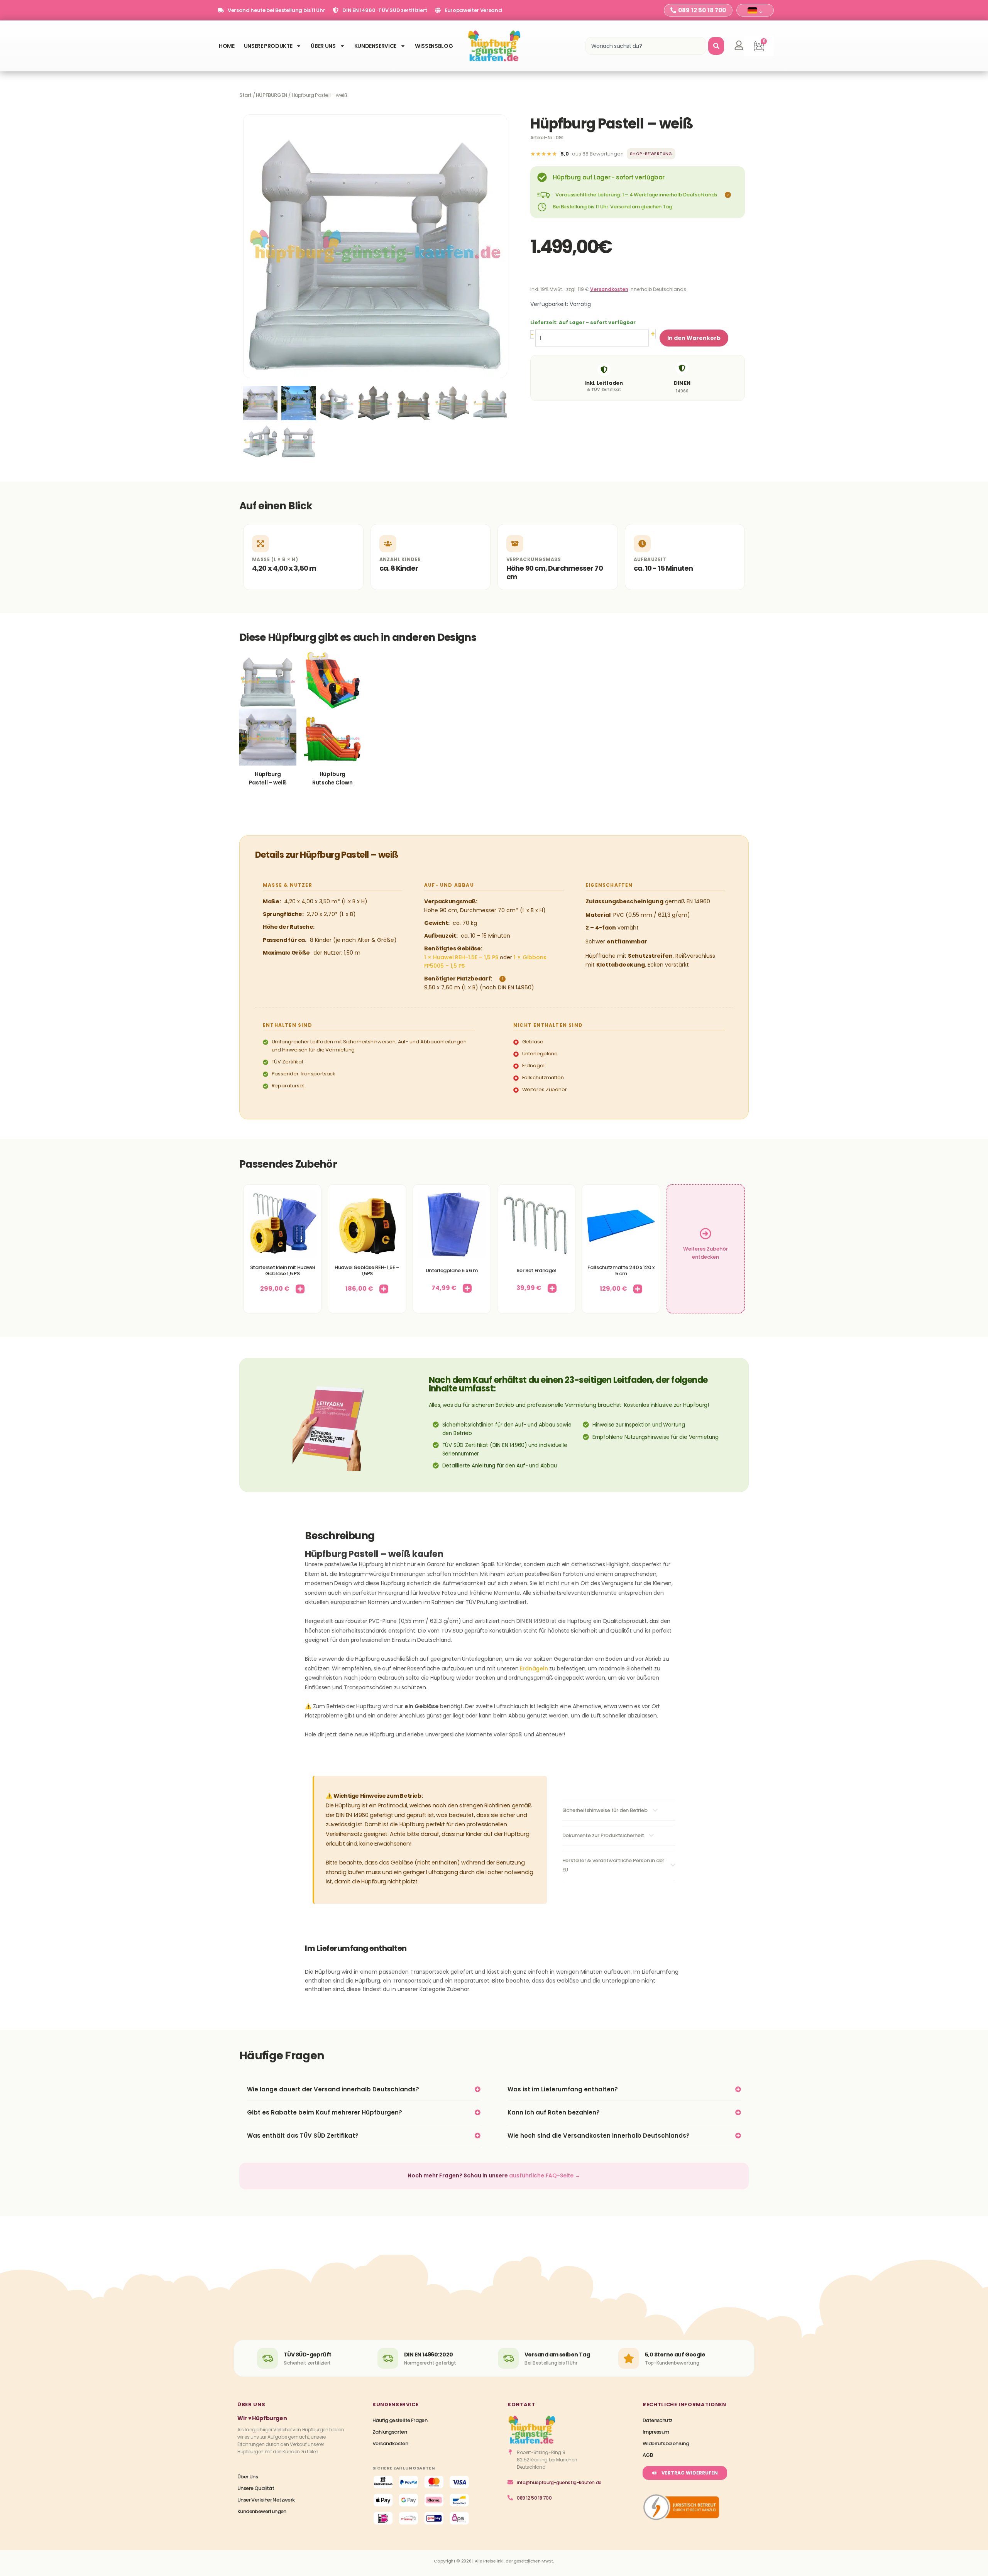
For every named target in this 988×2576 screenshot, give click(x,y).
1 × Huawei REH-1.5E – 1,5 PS (461, 957)
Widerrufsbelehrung (666, 2443)
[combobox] (646, 46)
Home (227, 46)
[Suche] (716, 46)
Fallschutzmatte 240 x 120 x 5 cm (621, 1270)
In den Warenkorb (694, 338)
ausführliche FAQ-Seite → (545, 2175)
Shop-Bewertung (651, 154)
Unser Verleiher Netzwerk (266, 2500)
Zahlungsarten (390, 2432)
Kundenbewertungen (262, 2511)
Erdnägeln (534, 1668)
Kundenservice (375, 46)
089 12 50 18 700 (534, 2498)
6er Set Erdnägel (536, 1270)
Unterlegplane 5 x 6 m (452, 1270)
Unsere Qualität (256, 2488)
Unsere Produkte (268, 46)
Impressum (656, 2432)
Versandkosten (609, 289)
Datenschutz (657, 2420)
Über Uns (323, 46)
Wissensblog (434, 46)
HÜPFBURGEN (272, 95)
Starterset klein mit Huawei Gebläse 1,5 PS (283, 1270)
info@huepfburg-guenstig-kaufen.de (559, 2482)
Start (245, 95)
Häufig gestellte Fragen (400, 2420)
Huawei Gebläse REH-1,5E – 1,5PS (367, 1270)
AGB (648, 2455)
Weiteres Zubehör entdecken (705, 1253)
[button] (727, 195)
